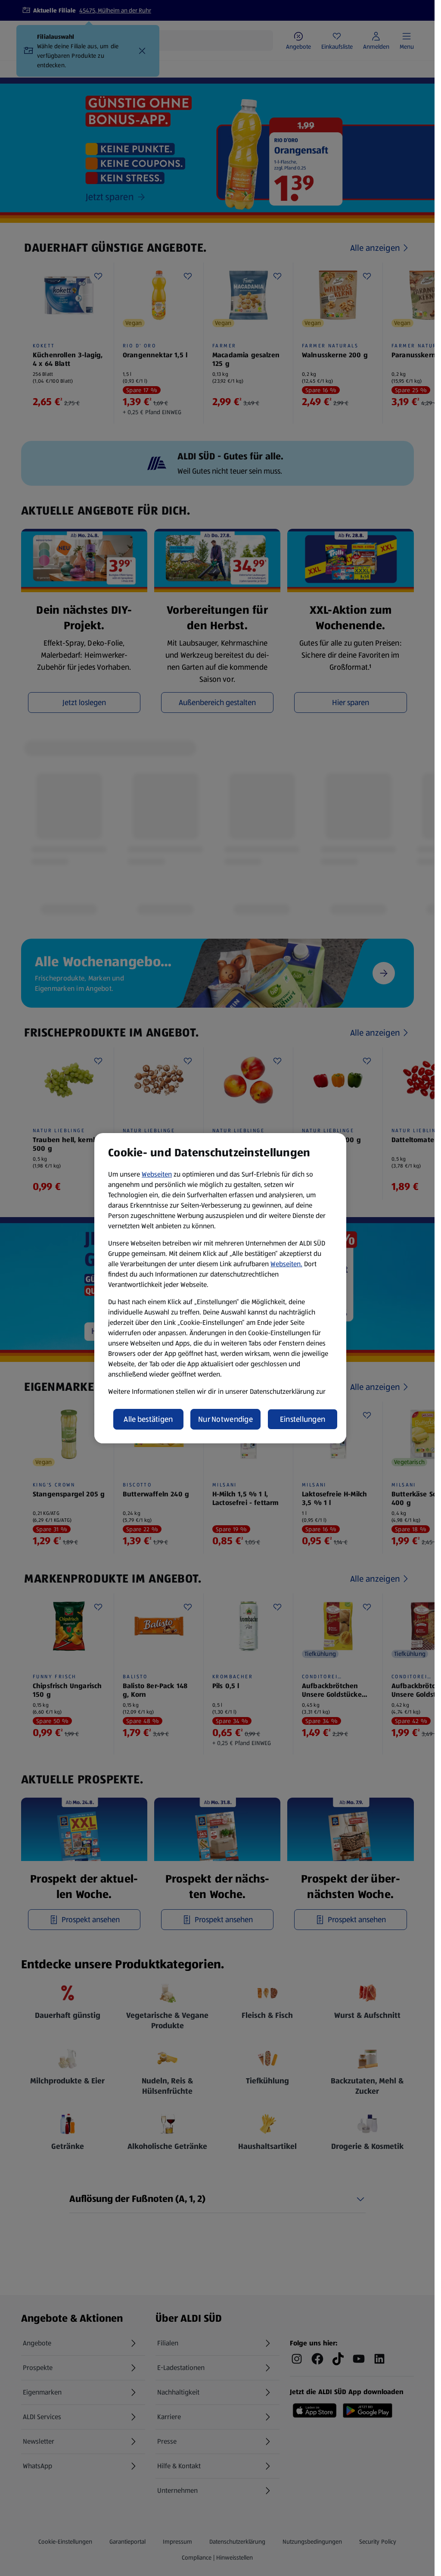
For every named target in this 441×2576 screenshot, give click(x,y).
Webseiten (157, 1174)
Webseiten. (286, 1264)
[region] (220, 1288)
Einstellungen (303, 1419)
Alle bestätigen (148, 1419)
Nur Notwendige (225, 1419)
